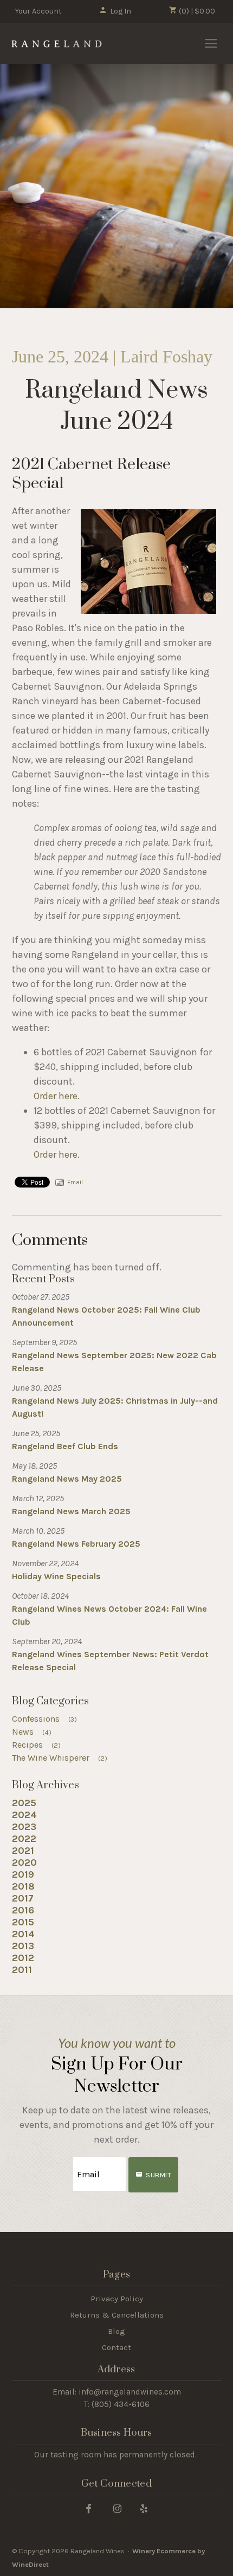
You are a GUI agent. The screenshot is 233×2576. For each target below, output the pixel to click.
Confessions (45, 1719)
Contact (116, 2347)
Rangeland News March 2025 (71, 1511)
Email (75, 1182)
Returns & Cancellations (117, 2315)
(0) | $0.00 (196, 11)
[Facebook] (89, 2508)
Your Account (38, 11)
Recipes (37, 1745)
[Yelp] (144, 2508)
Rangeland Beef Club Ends (65, 1446)
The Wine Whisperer (60, 1758)
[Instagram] (117, 2508)
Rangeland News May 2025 (67, 1479)
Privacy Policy (117, 2299)
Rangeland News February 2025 (76, 1544)
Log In (121, 11)
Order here (56, 1096)
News (32, 1732)
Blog (116, 2331)
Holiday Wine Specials (56, 1576)
